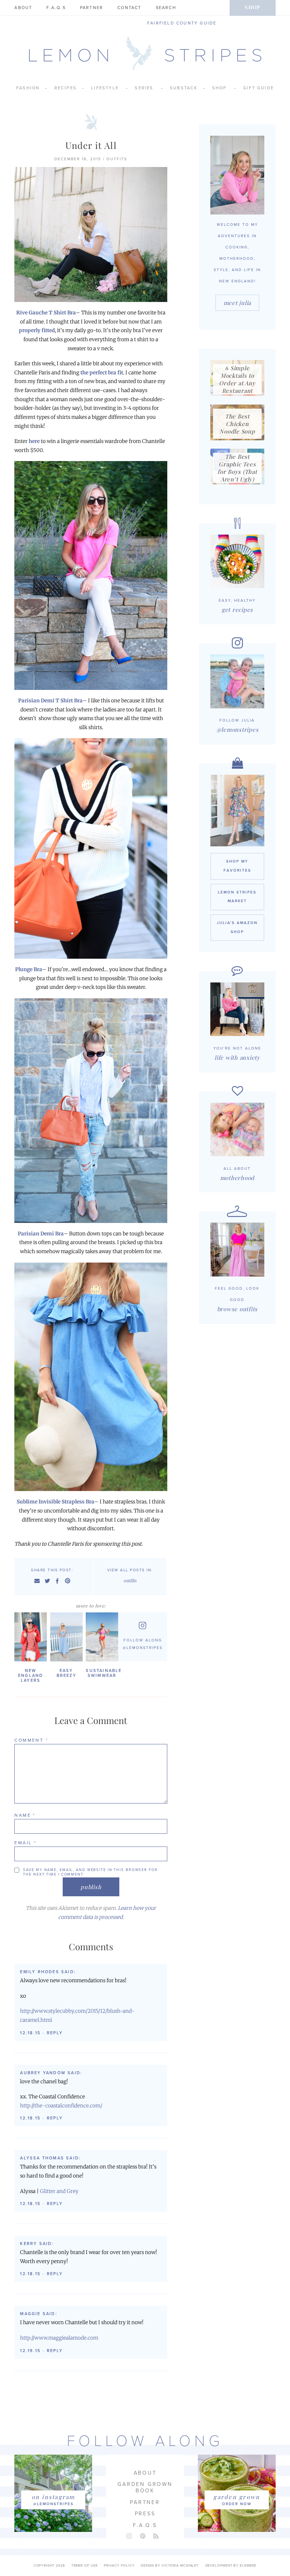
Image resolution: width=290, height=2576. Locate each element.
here (34, 441)
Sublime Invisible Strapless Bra (56, 1502)
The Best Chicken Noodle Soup (237, 424)
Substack (184, 88)
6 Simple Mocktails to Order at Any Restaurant (237, 379)
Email (25, 1843)
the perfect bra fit (102, 373)
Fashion (28, 88)
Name (25, 1815)
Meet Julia (238, 303)
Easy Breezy (66, 1673)
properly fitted (37, 330)
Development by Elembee (231, 2566)
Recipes (66, 88)
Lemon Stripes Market (237, 897)
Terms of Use (85, 2566)
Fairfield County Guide (182, 23)
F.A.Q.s (56, 8)
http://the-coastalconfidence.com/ (61, 2106)
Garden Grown (237, 2497)
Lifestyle (105, 88)
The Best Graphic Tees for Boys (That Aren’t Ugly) (237, 468)
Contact (129, 8)
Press (145, 2514)
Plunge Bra (29, 969)
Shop (252, 7)
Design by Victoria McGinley (170, 2566)
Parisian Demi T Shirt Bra (50, 701)
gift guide (258, 88)
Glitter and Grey (59, 2191)
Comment (31, 1740)
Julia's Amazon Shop (237, 927)
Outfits (117, 159)
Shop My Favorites (237, 866)
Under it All (91, 145)
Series (144, 88)
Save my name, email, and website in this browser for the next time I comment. (90, 1872)
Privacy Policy (119, 2566)
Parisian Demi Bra (41, 1234)
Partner (92, 8)
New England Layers (31, 1676)
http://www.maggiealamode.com (59, 2338)
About (23, 8)
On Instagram (53, 2497)
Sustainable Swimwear (102, 1673)
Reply (55, 2033)
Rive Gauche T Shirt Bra (46, 313)
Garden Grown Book (145, 2487)
